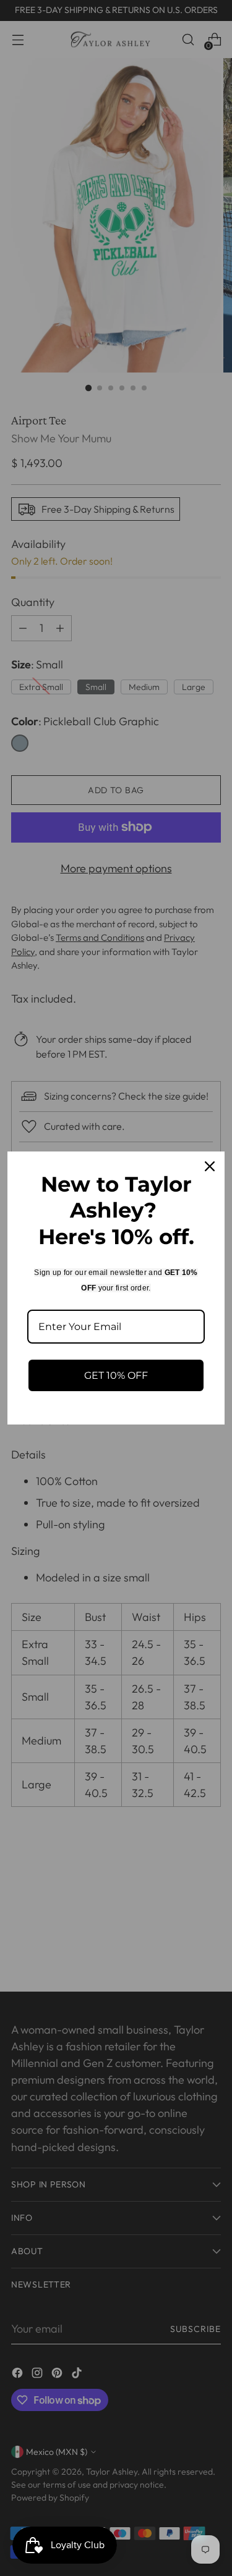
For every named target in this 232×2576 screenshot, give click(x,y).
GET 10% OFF (116, 1375)
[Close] (210, 1166)
